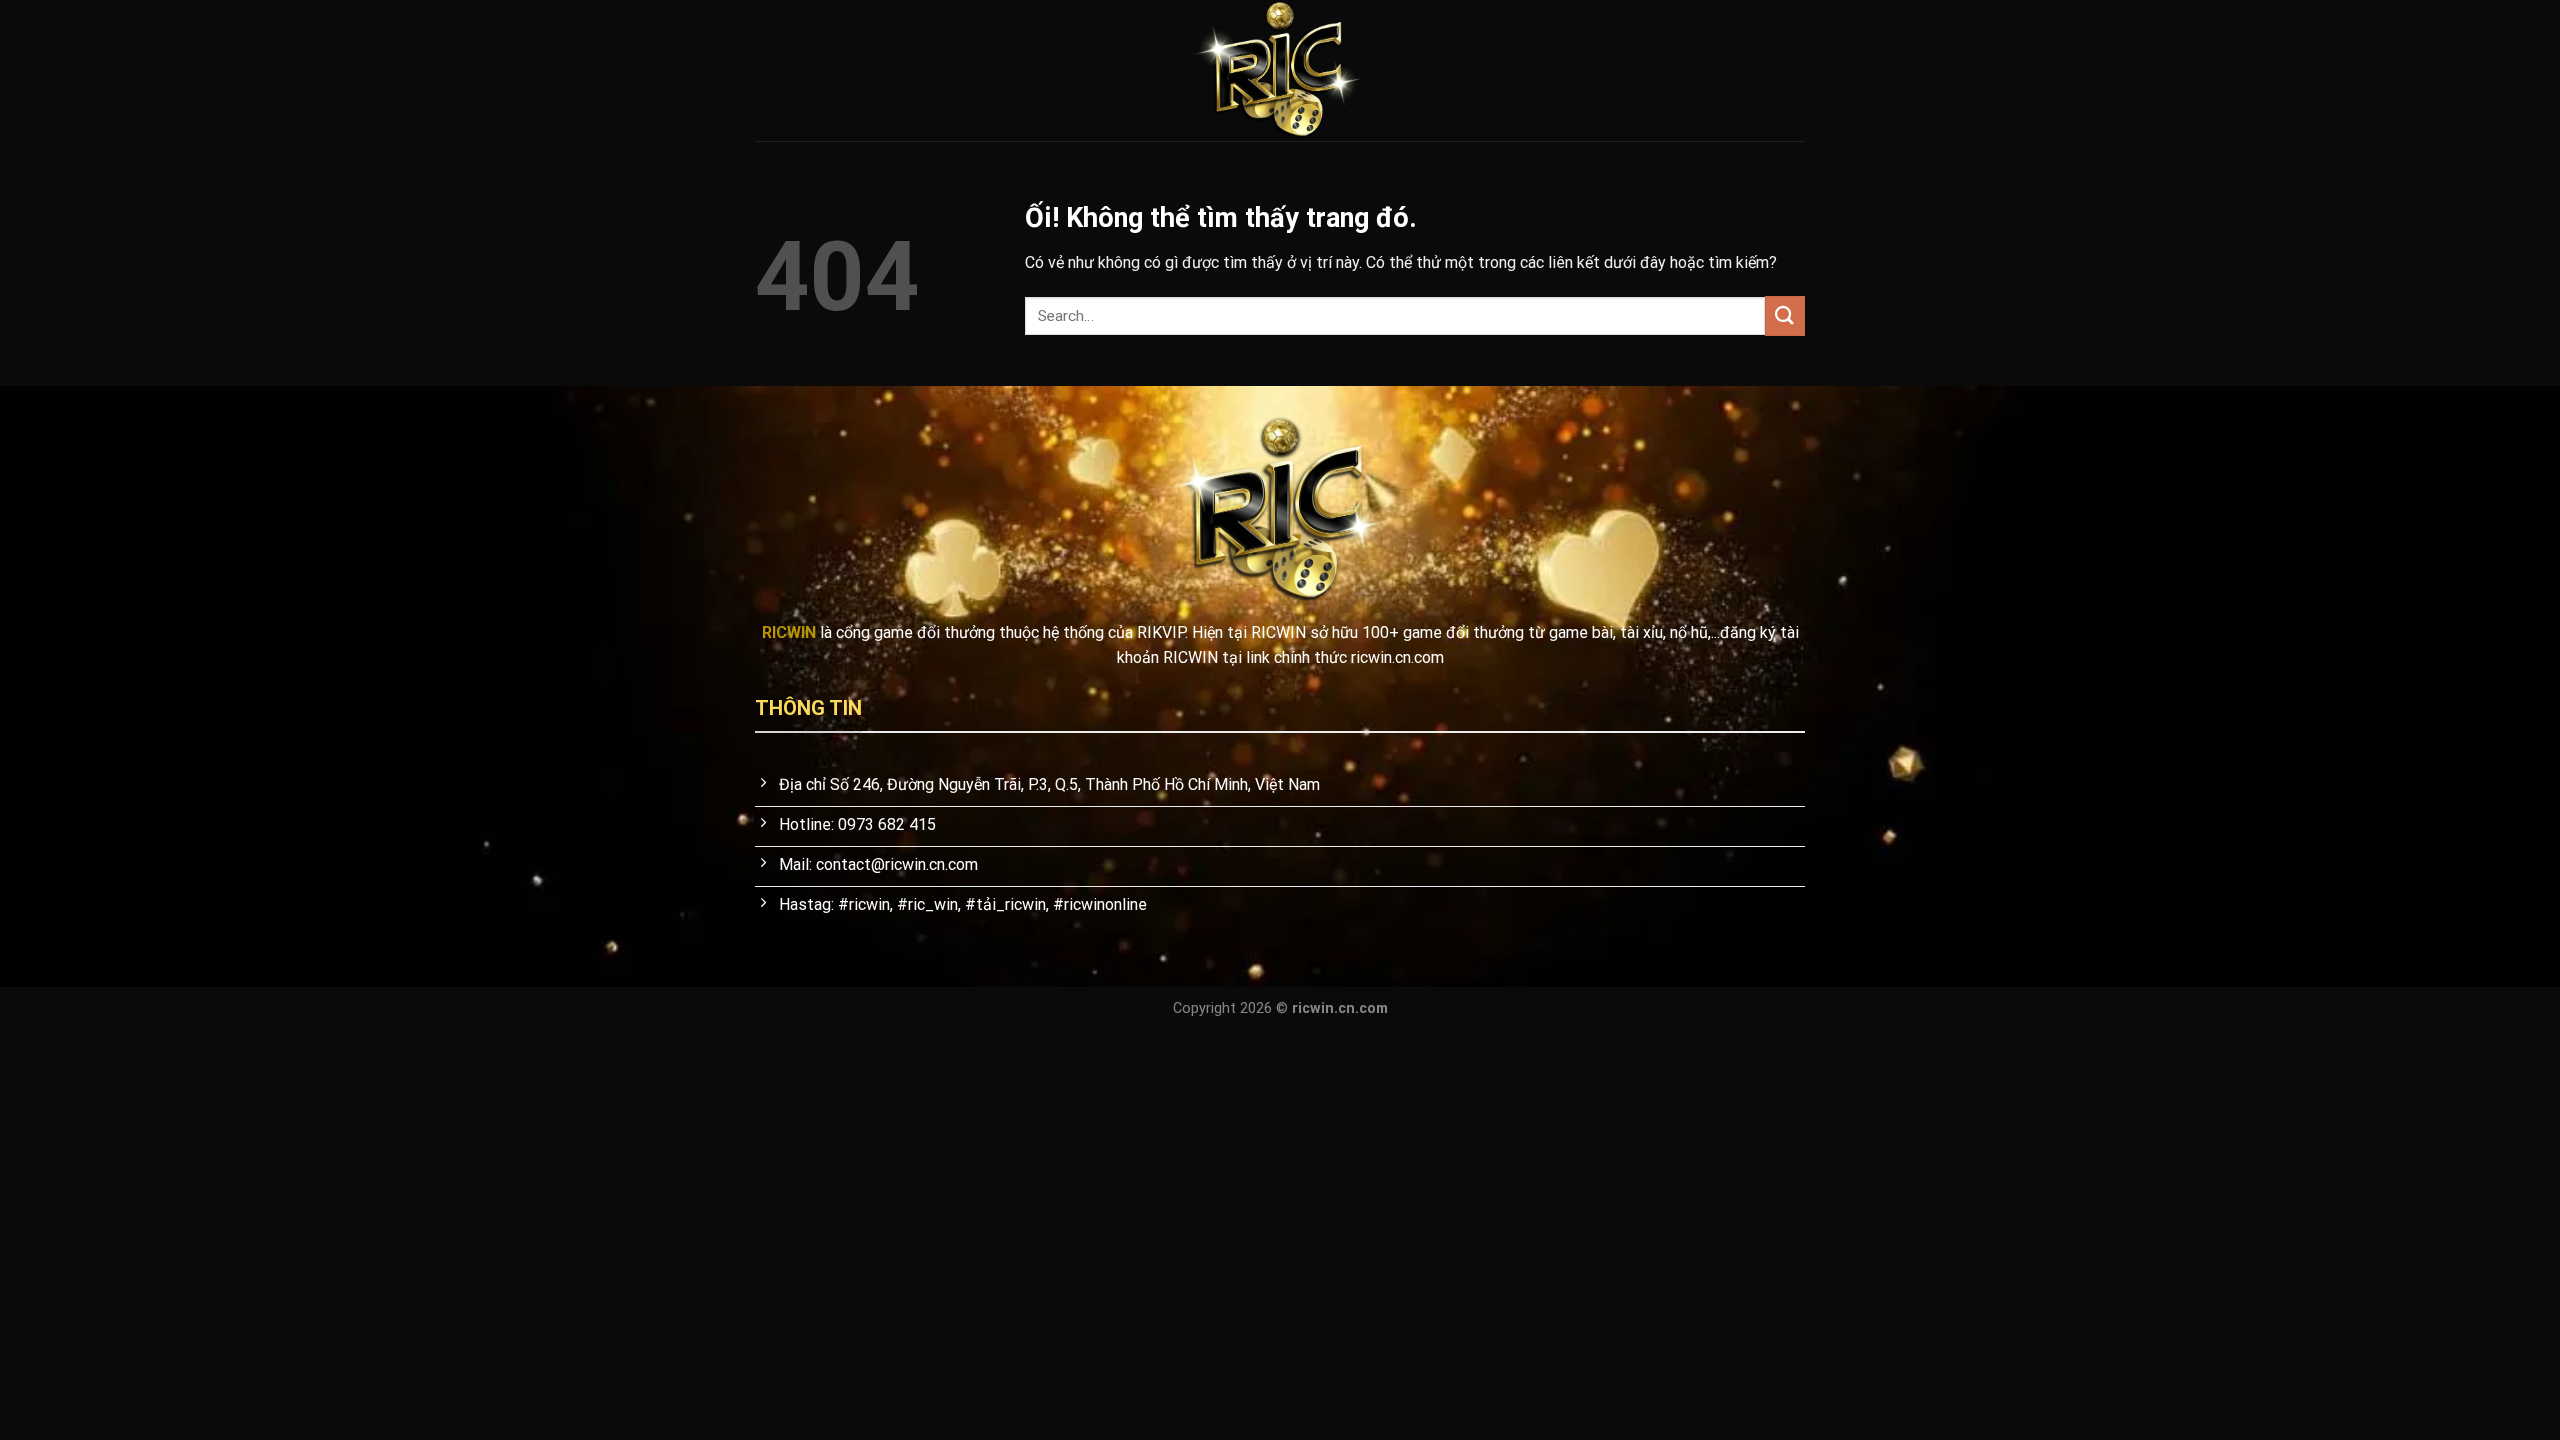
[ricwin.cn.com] (1280, 70)
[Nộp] (1785, 315)
